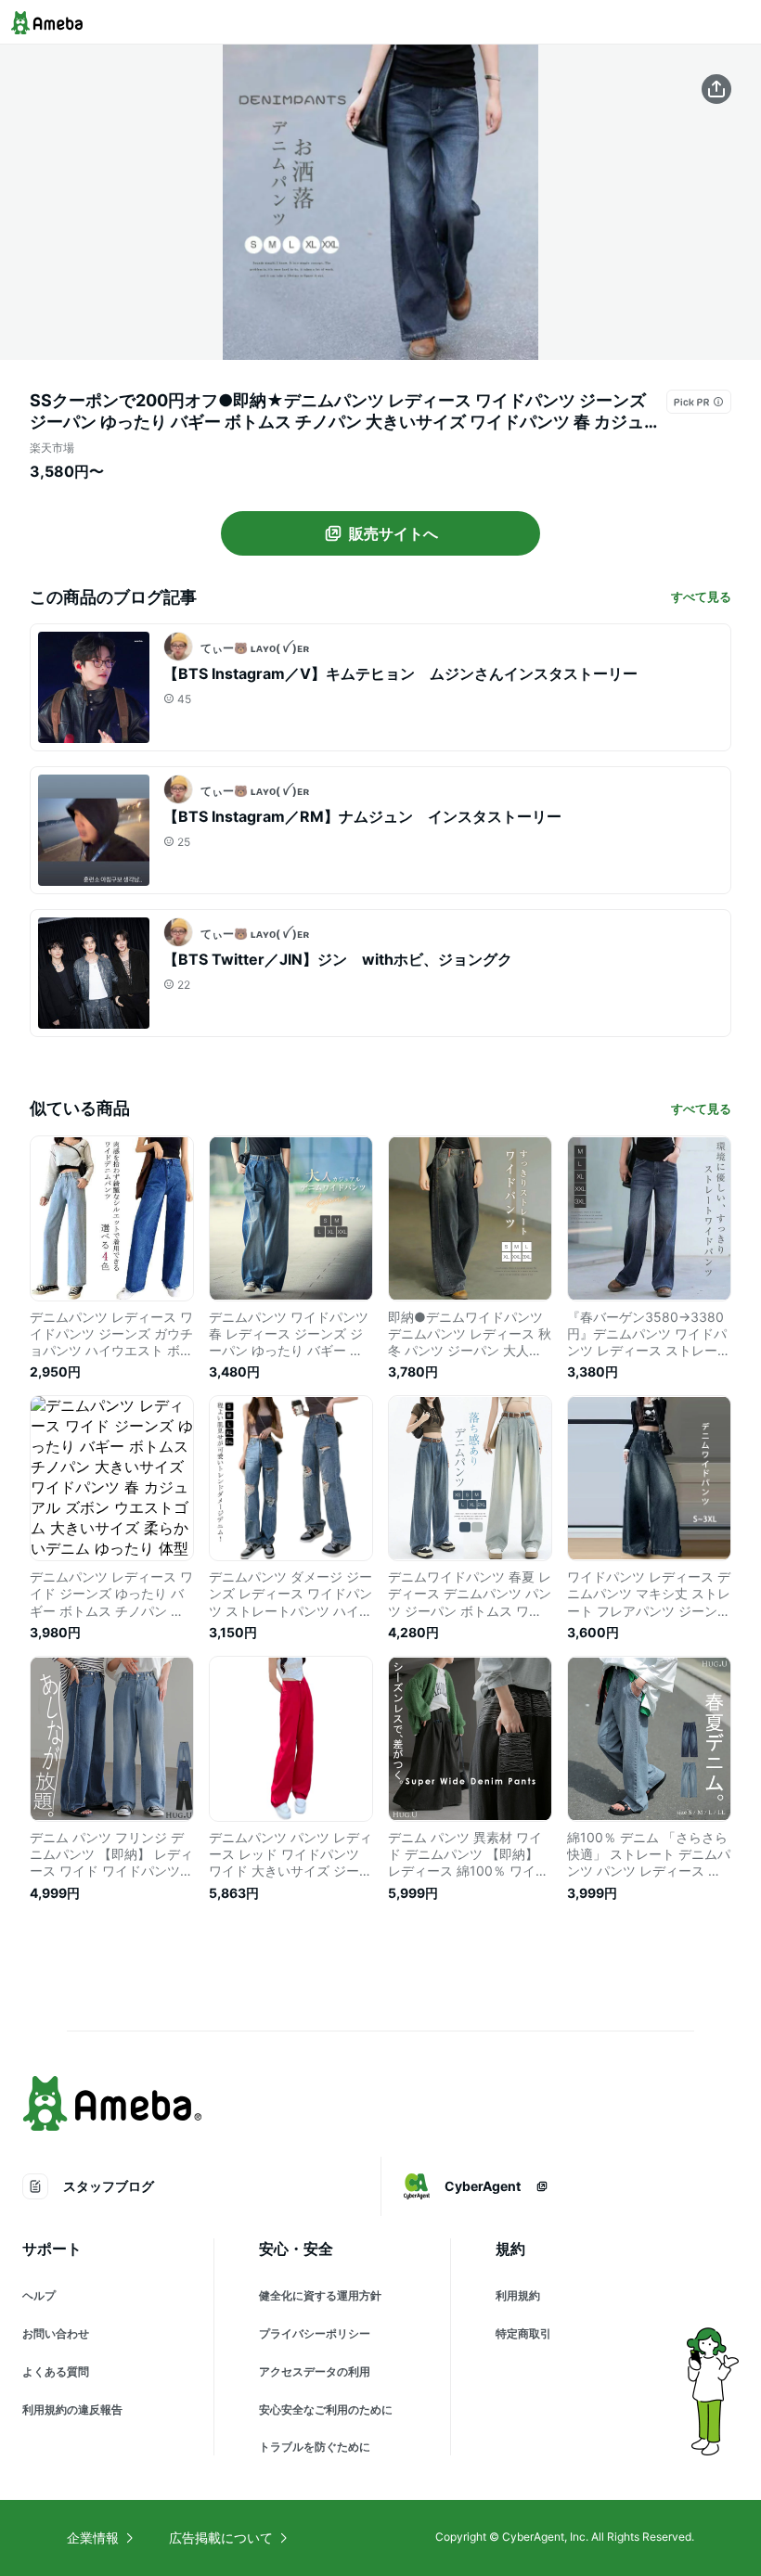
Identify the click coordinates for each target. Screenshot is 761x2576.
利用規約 (518, 2295)
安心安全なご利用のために (326, 2409)
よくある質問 (56, 2371)
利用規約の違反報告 (72, 2409)
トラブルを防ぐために (315, 2447)
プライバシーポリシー (315, 2333)
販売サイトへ (393, 533)
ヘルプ (39, 2295)
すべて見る (701, 596)
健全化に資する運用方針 (320, 2295)
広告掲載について (221, 2538)
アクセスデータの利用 (315, 2371)
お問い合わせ (56, 2333)
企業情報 (93, 2538)
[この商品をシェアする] (716, 89)
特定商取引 (523, 2333)
